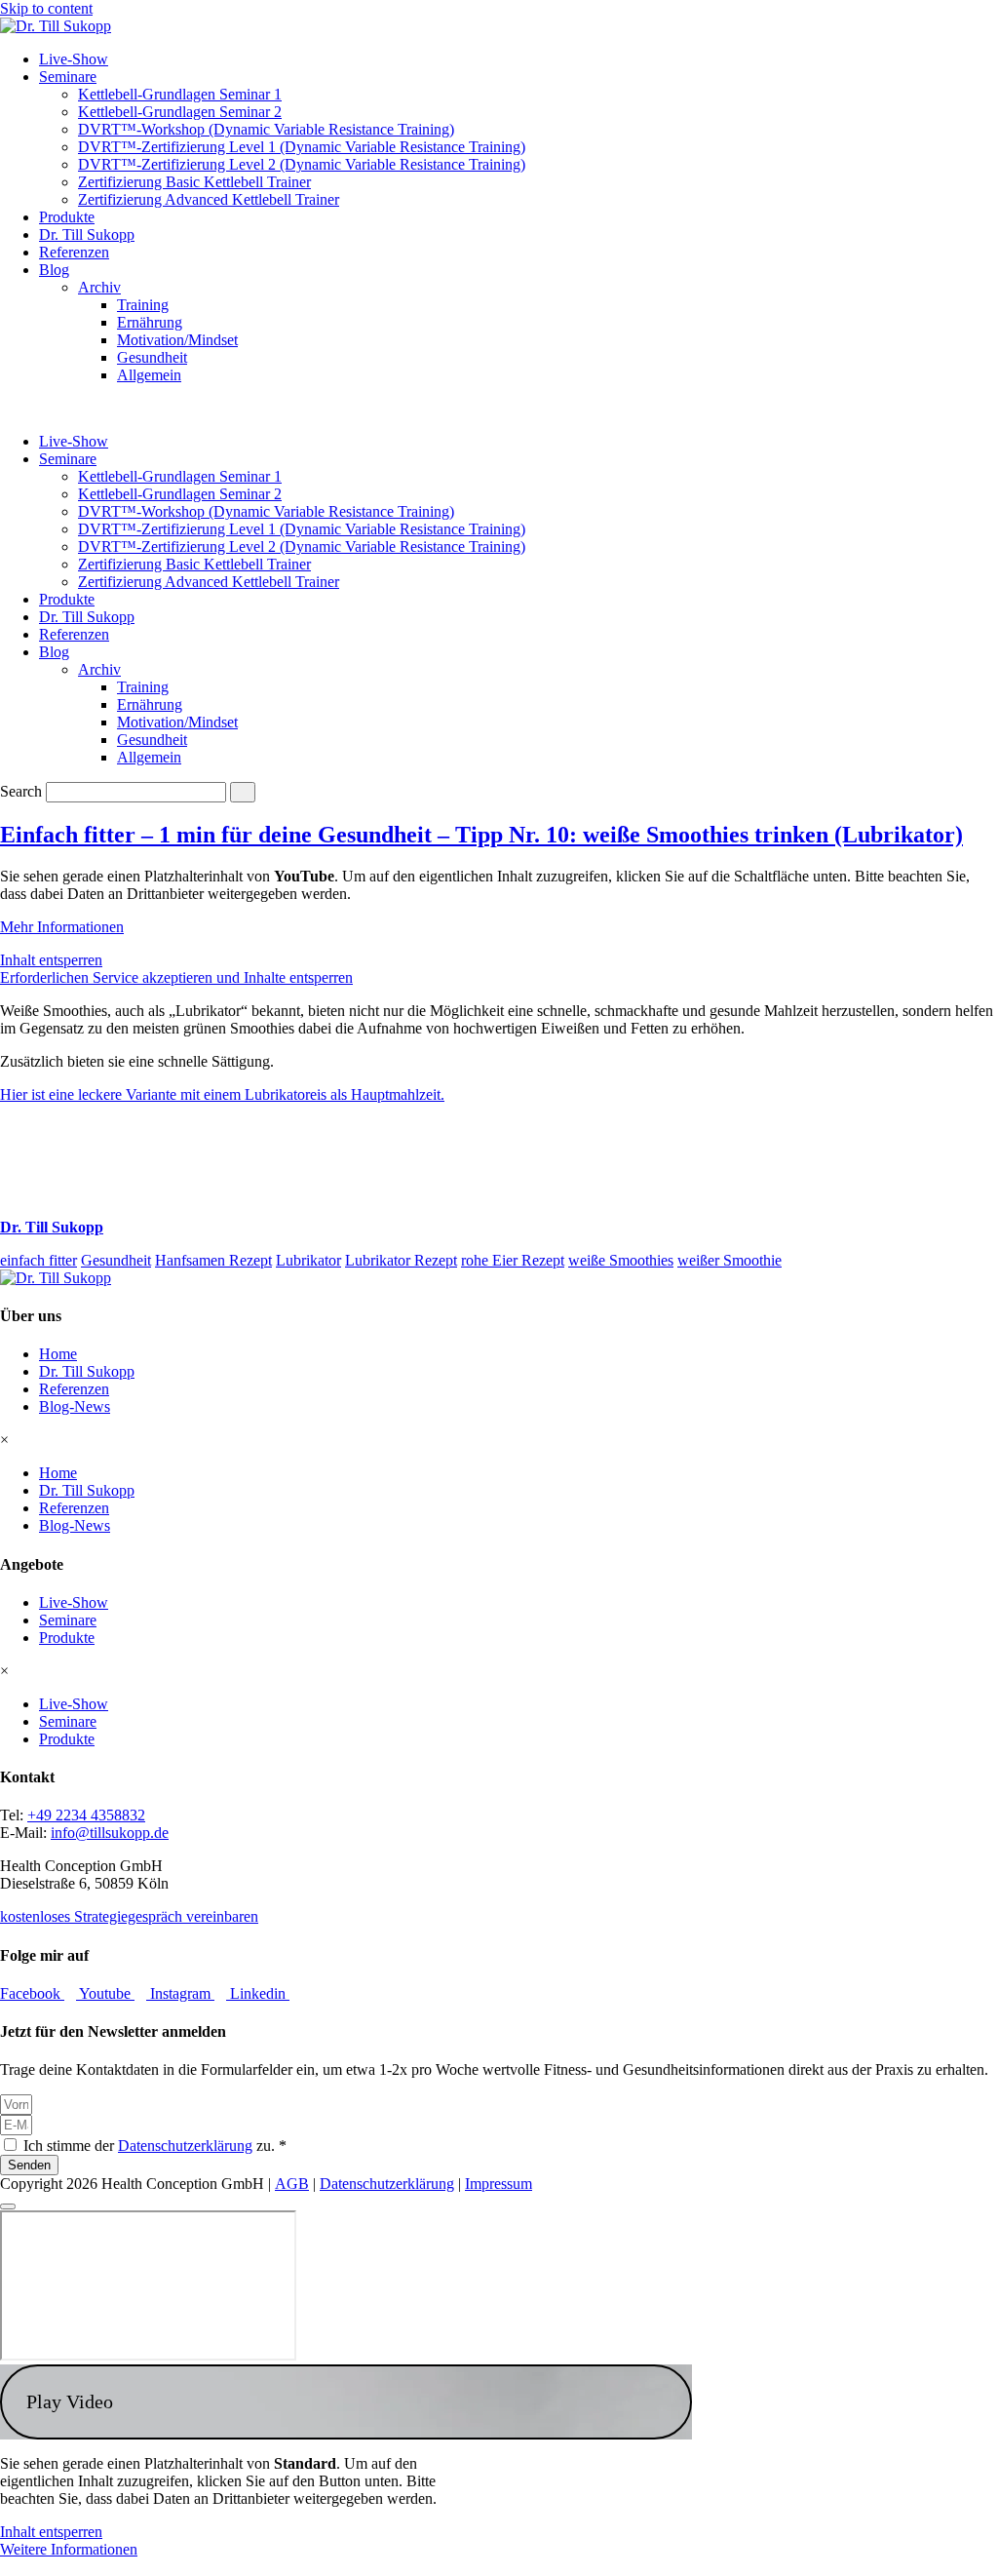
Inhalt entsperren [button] (51, 960)
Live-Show (74, 59)
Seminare (68, 77)
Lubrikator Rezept (401, 1260)
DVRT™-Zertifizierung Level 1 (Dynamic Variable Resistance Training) (302, 147)
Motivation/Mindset (177, 340)
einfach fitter (38, 1260)
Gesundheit (152, 357)
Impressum (499, 2184)
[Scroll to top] (8, 2206)
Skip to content (46, 8)
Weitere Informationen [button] (69, 2549)
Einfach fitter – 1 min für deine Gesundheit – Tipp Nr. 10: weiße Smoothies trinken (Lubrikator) (481, 835)
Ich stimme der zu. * (155, 2146)
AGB (292, 2184)
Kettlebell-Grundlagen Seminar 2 (180, 112)
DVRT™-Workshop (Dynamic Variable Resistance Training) (266, 129)
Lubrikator (308, 1260)
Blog (54, 270)
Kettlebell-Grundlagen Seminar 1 (180, 94)
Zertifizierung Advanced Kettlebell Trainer (209, 199)
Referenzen (74, 252)
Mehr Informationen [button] (62, 927)
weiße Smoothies (621, 1260)
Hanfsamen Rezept (213, 1260)
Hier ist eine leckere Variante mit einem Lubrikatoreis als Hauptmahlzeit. (222, 1094)
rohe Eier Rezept (513, 1260)
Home (58, 1354)
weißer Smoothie (729, 1260)
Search (21, 791)
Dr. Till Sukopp (87, 234)
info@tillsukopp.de (110, 1833)
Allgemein (149, 375)
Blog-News (75, 1406)
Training (143, 305)
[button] (346, 2402)
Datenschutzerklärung (185, 2146)
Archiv (99, 287)
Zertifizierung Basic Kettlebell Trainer (194, 182)
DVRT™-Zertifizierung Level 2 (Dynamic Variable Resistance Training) (302, 164)
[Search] (243, 792)
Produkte (67, 217)
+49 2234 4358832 (86, 1815)
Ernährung (150, 322)
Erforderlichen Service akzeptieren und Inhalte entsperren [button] (176, 977)
